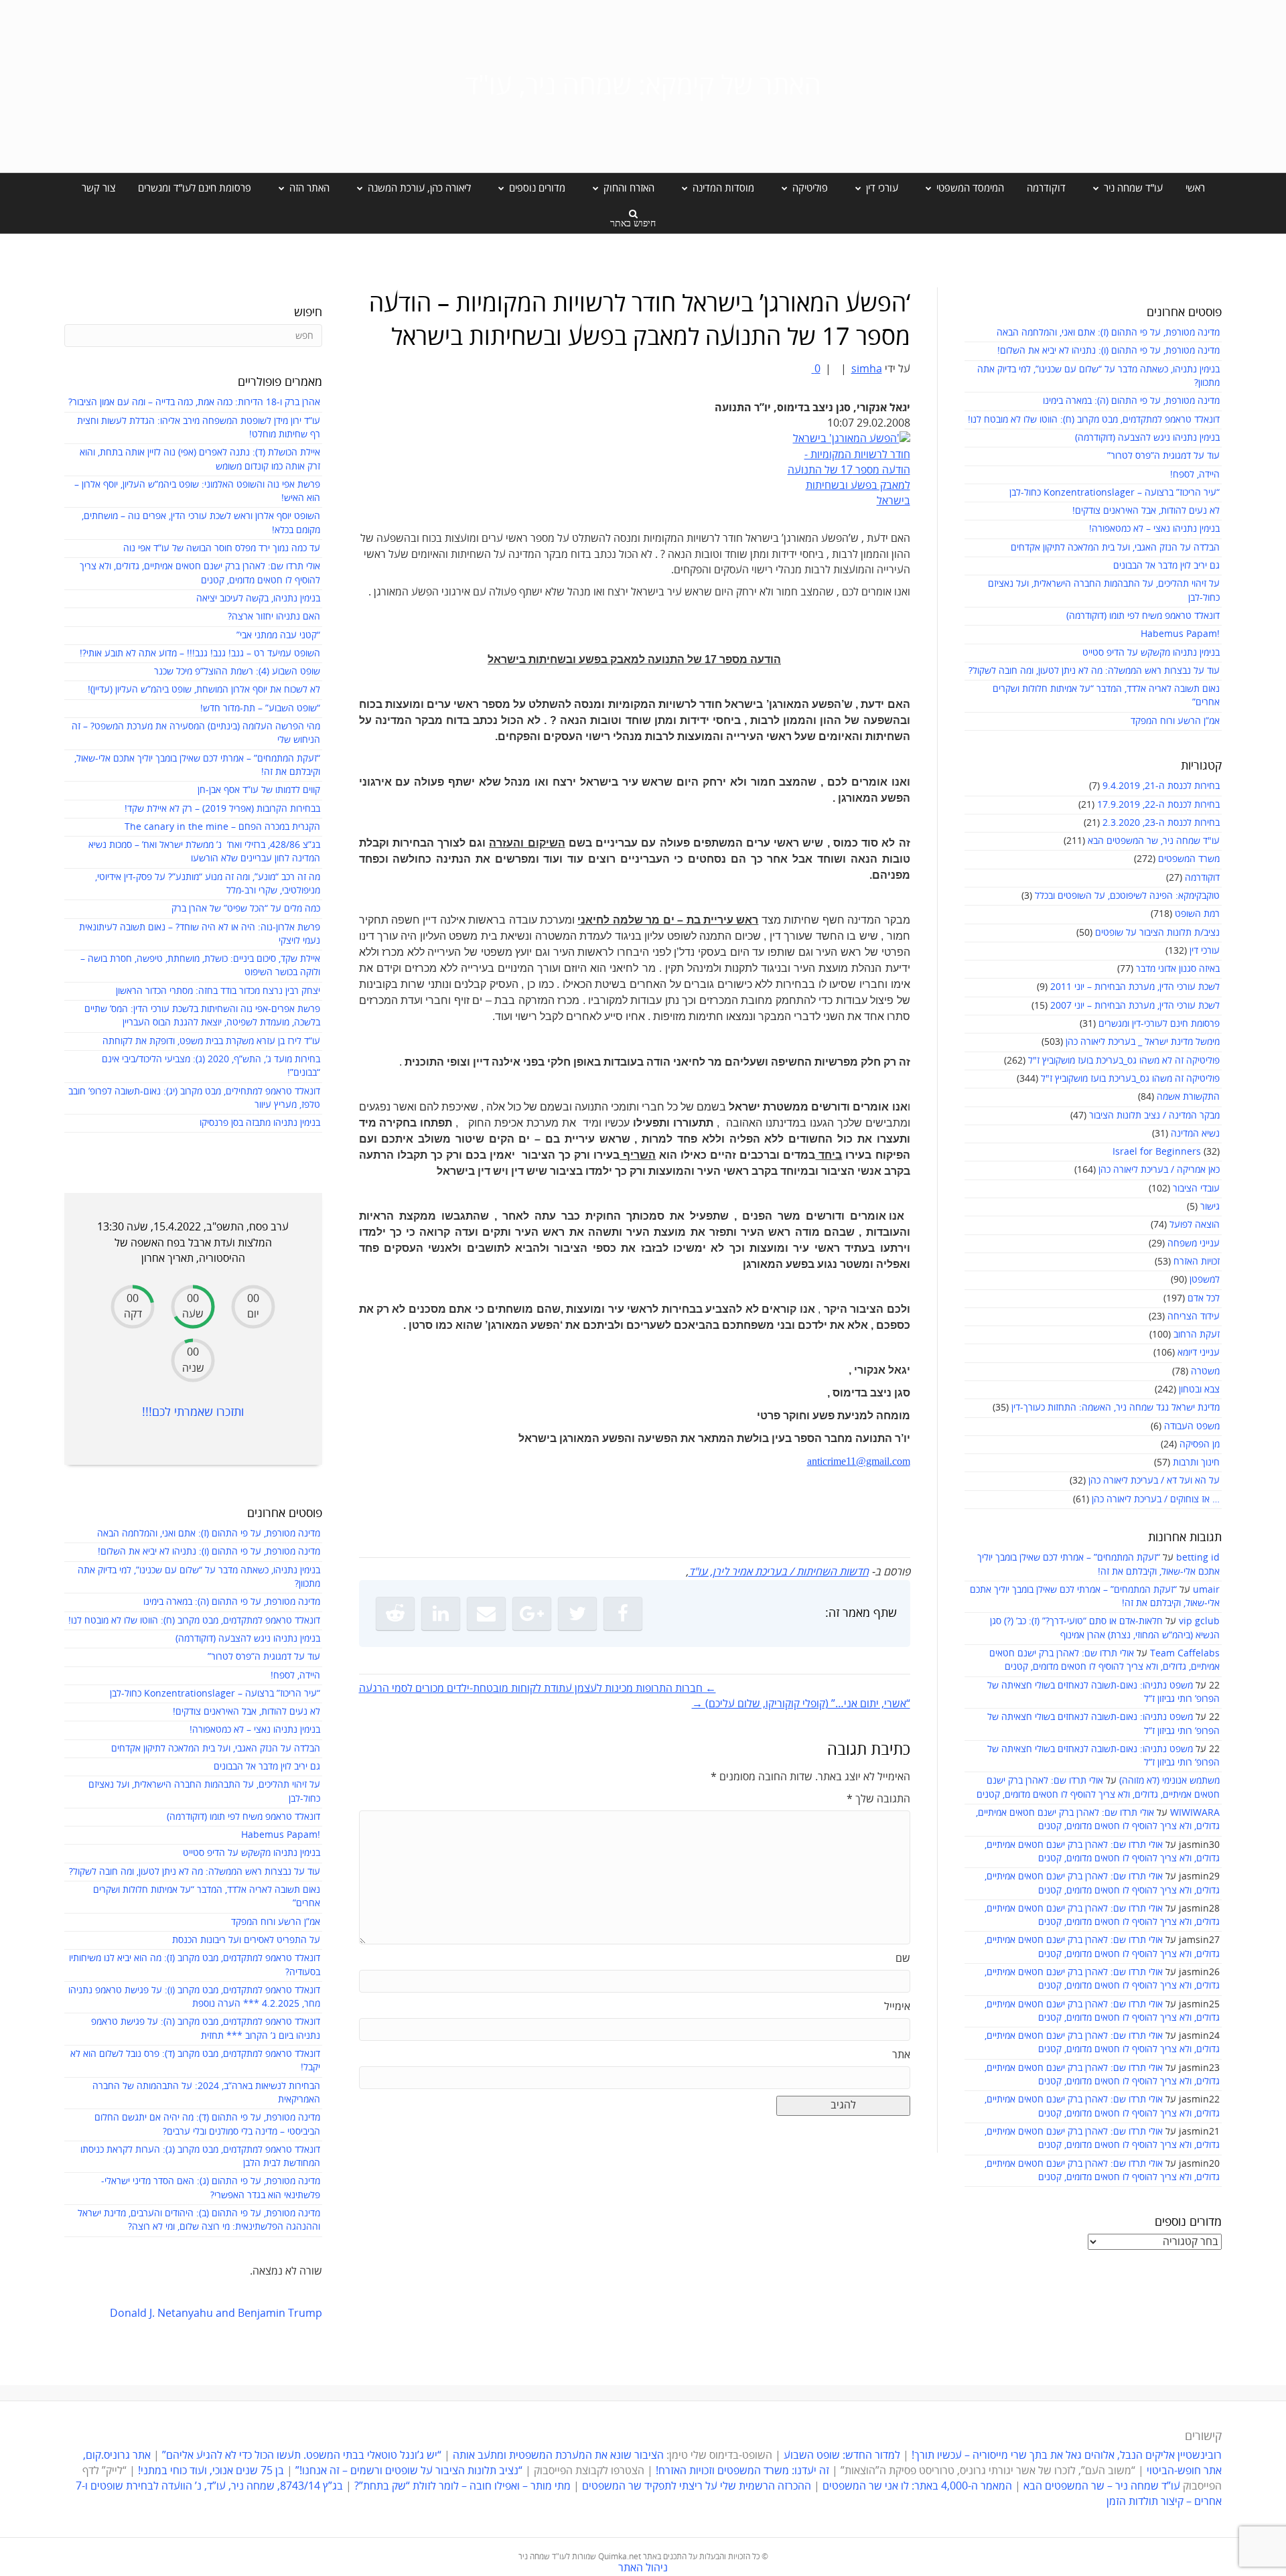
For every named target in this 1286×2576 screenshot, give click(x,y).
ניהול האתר (643, 2568)
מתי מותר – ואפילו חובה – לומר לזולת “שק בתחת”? (462, 2486)
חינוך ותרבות (1196, 1462)
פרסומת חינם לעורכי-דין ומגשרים (1159, 1024)
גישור (1210, 1207)
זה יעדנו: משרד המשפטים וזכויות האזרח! (742, 2471)
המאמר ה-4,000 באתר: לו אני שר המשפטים (917, 2486)
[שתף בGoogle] (532, 1614)
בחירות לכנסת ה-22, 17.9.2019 (1158, 805)
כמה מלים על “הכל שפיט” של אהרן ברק (246, 909)
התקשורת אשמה (1188, 1097)
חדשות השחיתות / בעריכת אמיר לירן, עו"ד (779, 1572)
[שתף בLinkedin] (441, 1614)
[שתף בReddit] (395, 1614)
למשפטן (1205, 1280)
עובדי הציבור (1196, 1189)
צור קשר (98, 188)
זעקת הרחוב (1197, 1335)
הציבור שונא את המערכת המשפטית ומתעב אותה (558, 2455)
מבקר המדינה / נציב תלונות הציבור (1154, 1116)
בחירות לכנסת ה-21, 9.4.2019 (1161, 786)
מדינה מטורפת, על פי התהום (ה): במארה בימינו (1131, 401)
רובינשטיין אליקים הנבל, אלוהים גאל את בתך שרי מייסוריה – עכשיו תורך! (1065, 2455)
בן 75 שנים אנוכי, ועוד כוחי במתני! (211, 2471)
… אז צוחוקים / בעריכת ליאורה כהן (1156, 1499)
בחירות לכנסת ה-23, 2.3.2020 (1161, 823)
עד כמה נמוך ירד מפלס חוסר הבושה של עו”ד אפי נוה (222, 548)
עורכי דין (1205, 951)
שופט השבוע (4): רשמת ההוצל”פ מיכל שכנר (237, 671)
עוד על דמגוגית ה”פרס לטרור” (1163, 456)
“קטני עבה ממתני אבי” (278, 635)
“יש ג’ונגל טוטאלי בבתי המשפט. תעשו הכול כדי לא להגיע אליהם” (302, 2455)
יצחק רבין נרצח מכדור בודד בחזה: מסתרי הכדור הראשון (218, 991)
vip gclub (1199, 1621)
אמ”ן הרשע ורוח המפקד (1175, 721)
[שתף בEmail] (486, 1614)
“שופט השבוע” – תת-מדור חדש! (260, 708)
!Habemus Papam (1180, 634)
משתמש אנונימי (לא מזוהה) (1169, 1781)
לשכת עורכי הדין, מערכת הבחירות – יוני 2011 (1135, 987)
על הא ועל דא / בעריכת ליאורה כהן (1154, 1481)
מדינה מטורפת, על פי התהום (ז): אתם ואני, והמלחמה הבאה (1108, 333)
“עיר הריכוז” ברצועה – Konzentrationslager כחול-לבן (1115, 493)
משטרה (1205, 1371)
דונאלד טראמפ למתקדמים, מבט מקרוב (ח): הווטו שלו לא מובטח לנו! (1094, 420)
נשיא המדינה (1195, 1134)
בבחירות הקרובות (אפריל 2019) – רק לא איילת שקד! (222, 809)
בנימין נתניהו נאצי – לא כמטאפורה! (1154, 529)
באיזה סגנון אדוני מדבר (1178, 969)
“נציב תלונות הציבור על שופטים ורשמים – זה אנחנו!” (409, 2471)
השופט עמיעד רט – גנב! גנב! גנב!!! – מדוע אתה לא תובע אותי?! (200, 653)
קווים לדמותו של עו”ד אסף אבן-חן (259, 790)
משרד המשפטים (1189, 859)
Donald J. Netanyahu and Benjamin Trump (216, 2313)
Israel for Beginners (1157, 1152)
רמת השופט (1197, 914)
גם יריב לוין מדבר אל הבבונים (1166, 566)
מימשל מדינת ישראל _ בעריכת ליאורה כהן (1143, 1042)
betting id (1198, 1558)
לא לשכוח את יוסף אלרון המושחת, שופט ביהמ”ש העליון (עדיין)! (204, 690)
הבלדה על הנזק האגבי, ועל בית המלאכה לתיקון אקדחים (1115, 548)
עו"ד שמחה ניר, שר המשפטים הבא (1154, 841)
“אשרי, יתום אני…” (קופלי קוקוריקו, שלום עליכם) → (801, 1704)
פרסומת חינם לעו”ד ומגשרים (195, 188)
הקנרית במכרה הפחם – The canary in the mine (222, 827)
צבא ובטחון (1199, 1389)
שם (903, 1958)
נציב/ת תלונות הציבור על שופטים (1157, 933)
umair (1206, 1590)
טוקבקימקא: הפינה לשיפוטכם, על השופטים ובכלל (1127, 896)
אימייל (897, 2007)
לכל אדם (1204, 1298)
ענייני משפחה (1194, 1243)
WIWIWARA (1195, 1813)
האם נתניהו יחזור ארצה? (274, 617)
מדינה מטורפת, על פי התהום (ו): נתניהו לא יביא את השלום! (1109, 351)
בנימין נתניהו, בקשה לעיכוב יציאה (258, 598)
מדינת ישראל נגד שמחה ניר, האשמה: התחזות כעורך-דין (1116, 1408)
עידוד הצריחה (1194, 1316)
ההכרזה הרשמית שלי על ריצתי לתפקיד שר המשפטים (697, 2486)
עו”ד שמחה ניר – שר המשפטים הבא (1102, 2486)
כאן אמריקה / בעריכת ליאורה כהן (1159, 1170)
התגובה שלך (878, 1799)
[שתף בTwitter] (577, 1614)
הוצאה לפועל (1195, 1225)
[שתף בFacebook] (623, 1614)
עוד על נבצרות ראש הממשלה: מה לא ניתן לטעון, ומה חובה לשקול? (1094, 671)
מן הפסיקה (1200, 1444)
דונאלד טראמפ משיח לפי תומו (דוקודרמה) (1143, 616)
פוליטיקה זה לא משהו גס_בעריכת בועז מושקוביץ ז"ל (1124, 1061)
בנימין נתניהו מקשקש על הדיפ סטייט (1151, 653)
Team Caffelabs (1185, 1653)
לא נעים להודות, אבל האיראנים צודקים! (1146, 511)
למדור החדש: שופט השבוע (842, 2455)
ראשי (1195, 188)
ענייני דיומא (1199, 1353)
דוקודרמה (1046, 188)
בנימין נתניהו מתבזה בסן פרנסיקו (260, 1123)
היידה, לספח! (1195, 475)
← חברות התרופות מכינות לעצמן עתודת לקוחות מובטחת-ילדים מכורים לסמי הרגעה (538, 1689)
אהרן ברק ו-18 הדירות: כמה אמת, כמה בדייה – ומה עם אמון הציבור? (194, 402)
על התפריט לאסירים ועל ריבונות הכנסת (246, 1940)
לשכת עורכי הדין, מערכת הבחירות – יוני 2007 (1135, 1006)
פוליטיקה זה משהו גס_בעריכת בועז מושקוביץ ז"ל (1130, 1079)
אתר (901, 2055)
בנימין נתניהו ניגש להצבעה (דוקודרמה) (1147, 438)
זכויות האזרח (1197, 1262)
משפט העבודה (1192, 1426)
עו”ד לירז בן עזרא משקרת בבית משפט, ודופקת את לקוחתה (211, 1041)
